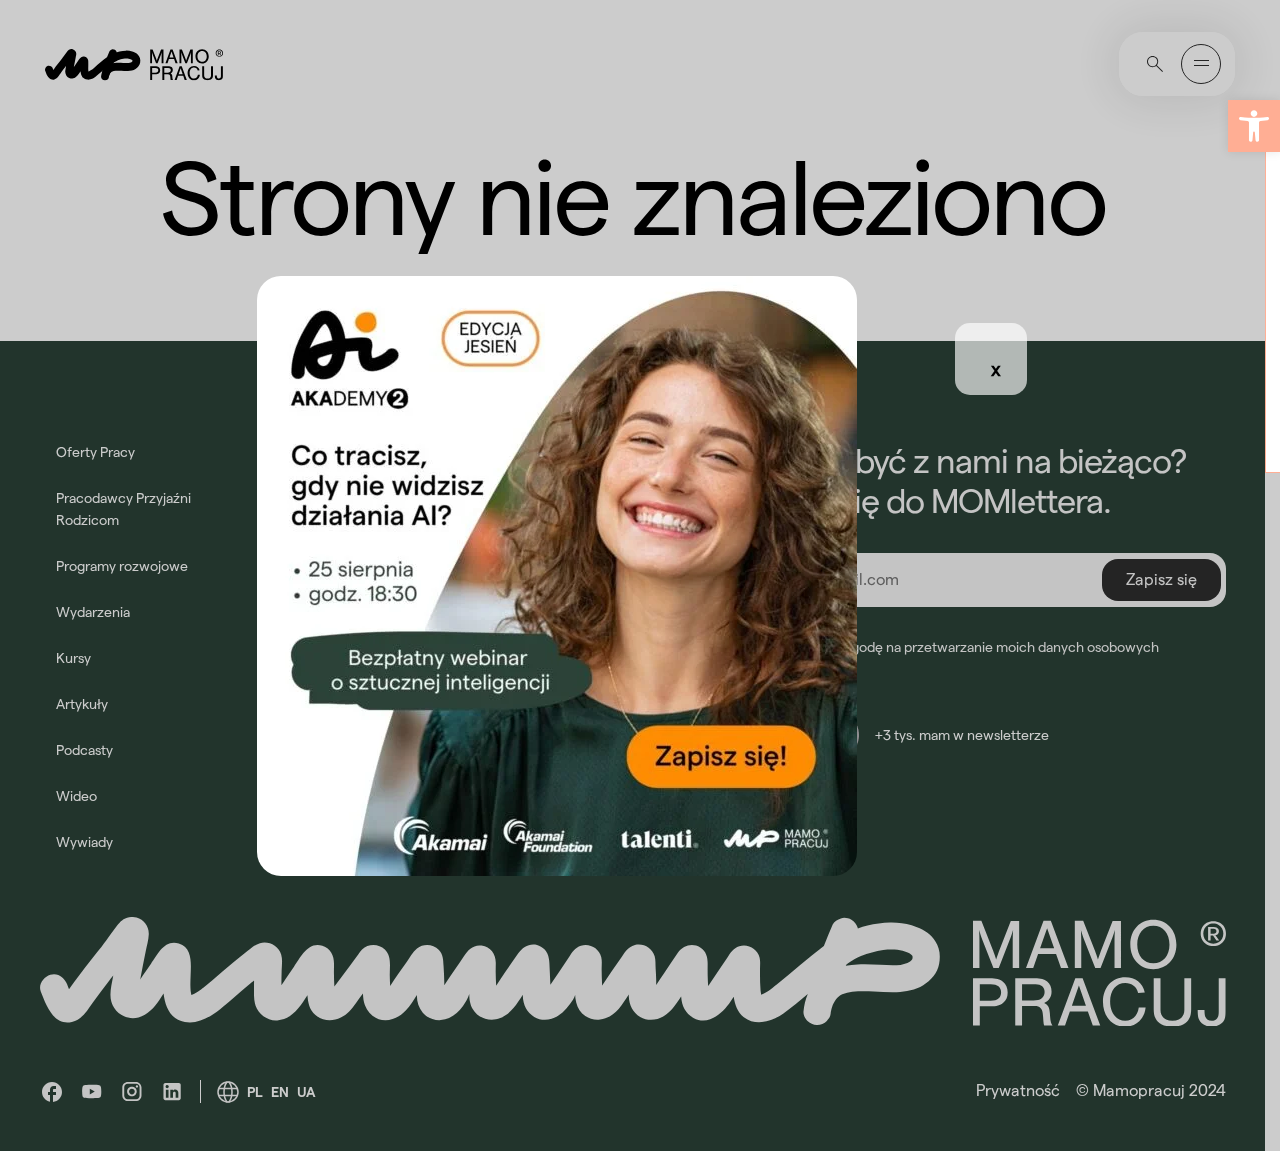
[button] (1254, 126)
